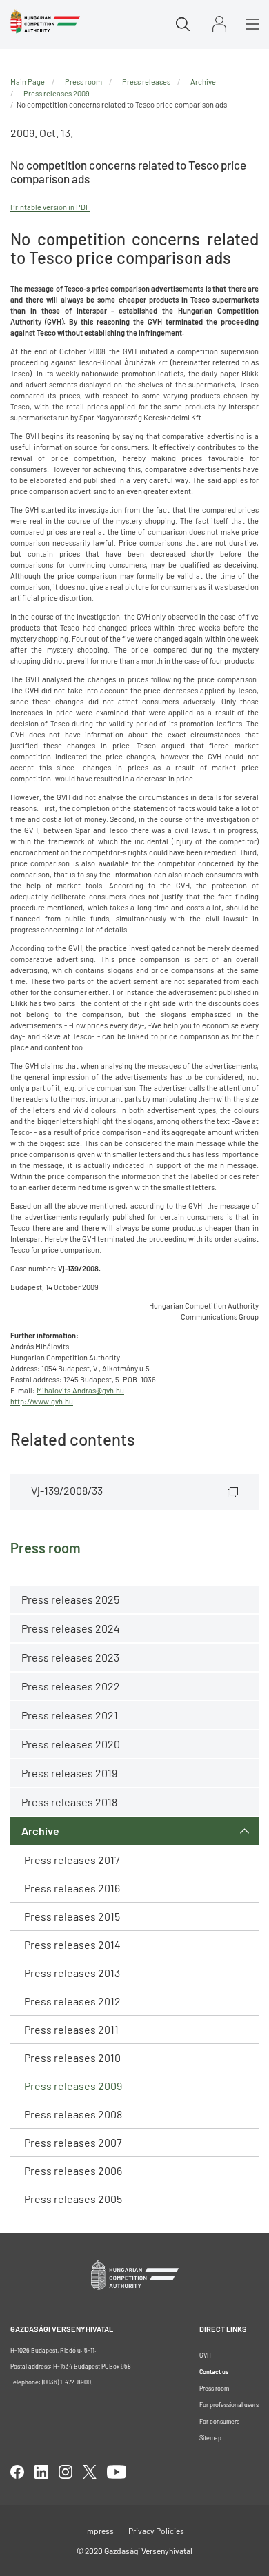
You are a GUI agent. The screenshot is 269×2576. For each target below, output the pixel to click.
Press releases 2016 (72, 1888)
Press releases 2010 (72, 2057)
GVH (205, 2355)
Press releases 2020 (71, 1744)
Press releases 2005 (73, 2199)
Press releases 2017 (72, 1860)
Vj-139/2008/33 (67, 1490)
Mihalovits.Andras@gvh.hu (80, 1390)
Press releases (146, 82)
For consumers (219, 2421)
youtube (117, 2472)
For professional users (229, 2405)
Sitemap (210, 2438)
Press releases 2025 (70, 1599)
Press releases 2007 (73, 2142)
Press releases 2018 (69, 1802)
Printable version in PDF (50, 207)
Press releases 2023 (70, 1657)
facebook (17, 2472)
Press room (83, 82)
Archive (40, 1831)
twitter (90, 2472)
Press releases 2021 (70, 1715)
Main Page (28, 82)
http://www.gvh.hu (42, 1401)
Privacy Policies (156, 2531)
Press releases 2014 (72, 1944)
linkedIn (41, 2472)
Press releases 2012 (72, 2001)
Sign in (219, 24)
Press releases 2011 (71, 2029)
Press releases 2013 (72, 1973)
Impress (99, 2531)
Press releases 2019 (69, 1773)
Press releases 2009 (73, 2086)
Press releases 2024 (71, 1628)
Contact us (214, 2372)
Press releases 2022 (71, 1686)
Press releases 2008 (73, 2114)
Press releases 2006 (73, 2170)
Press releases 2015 (72, 1916)
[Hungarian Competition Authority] (45, 21)
